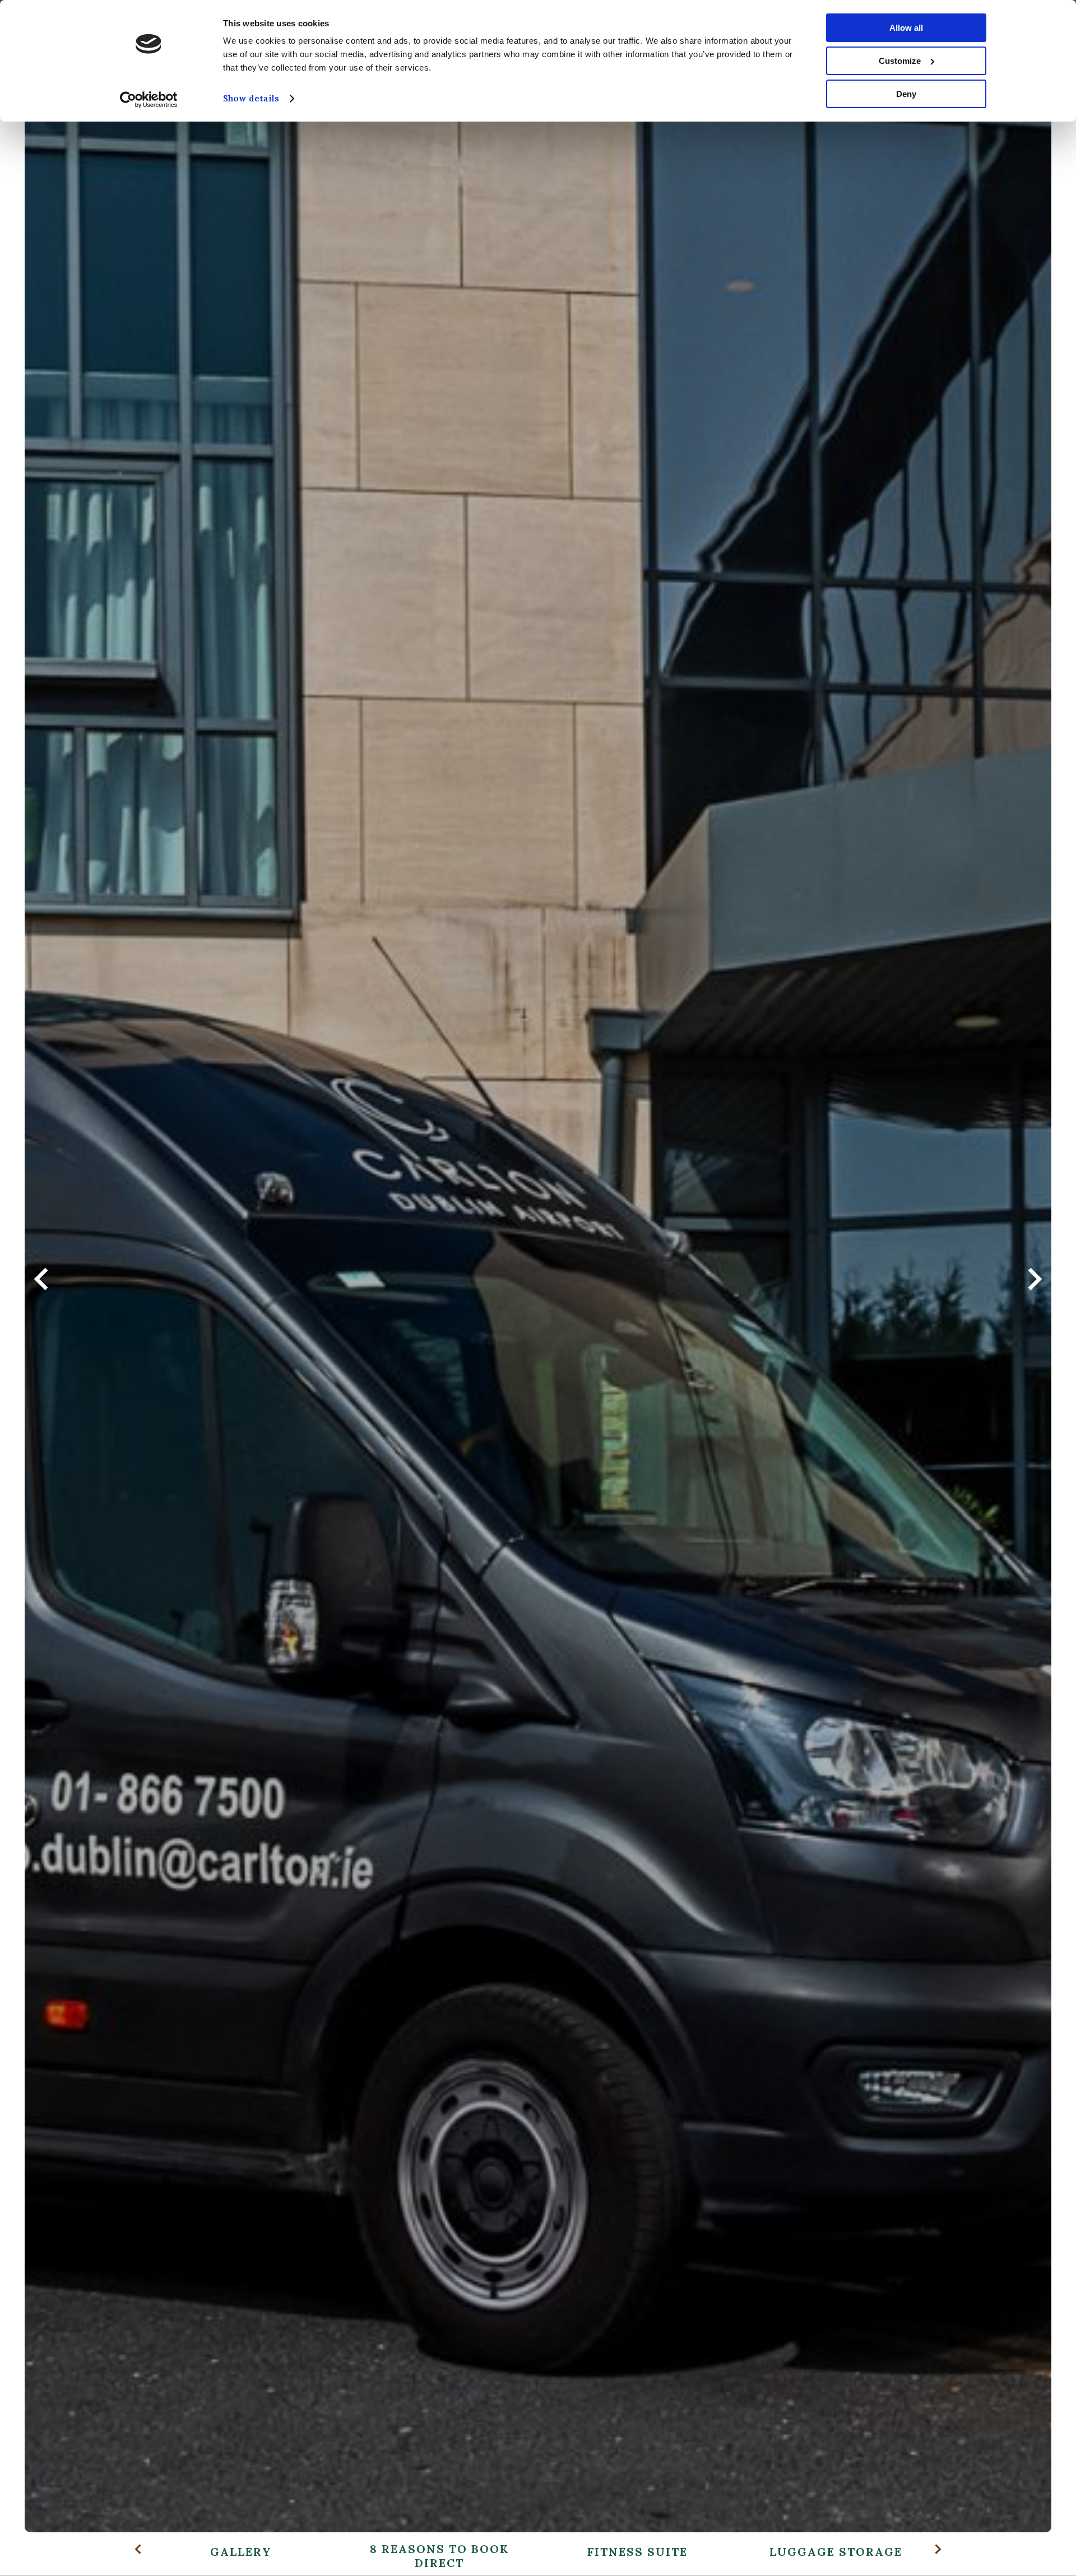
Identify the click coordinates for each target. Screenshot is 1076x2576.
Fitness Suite (637, 2552)
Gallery (241, 2552)
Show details (251, 98)
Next (1035, 1288)
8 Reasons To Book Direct (439, 2556)
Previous (41, 1288)
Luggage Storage (836, 2552)
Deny (906, 94)
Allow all (906, 28)
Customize (900, 61)
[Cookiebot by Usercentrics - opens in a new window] (149, 100)
